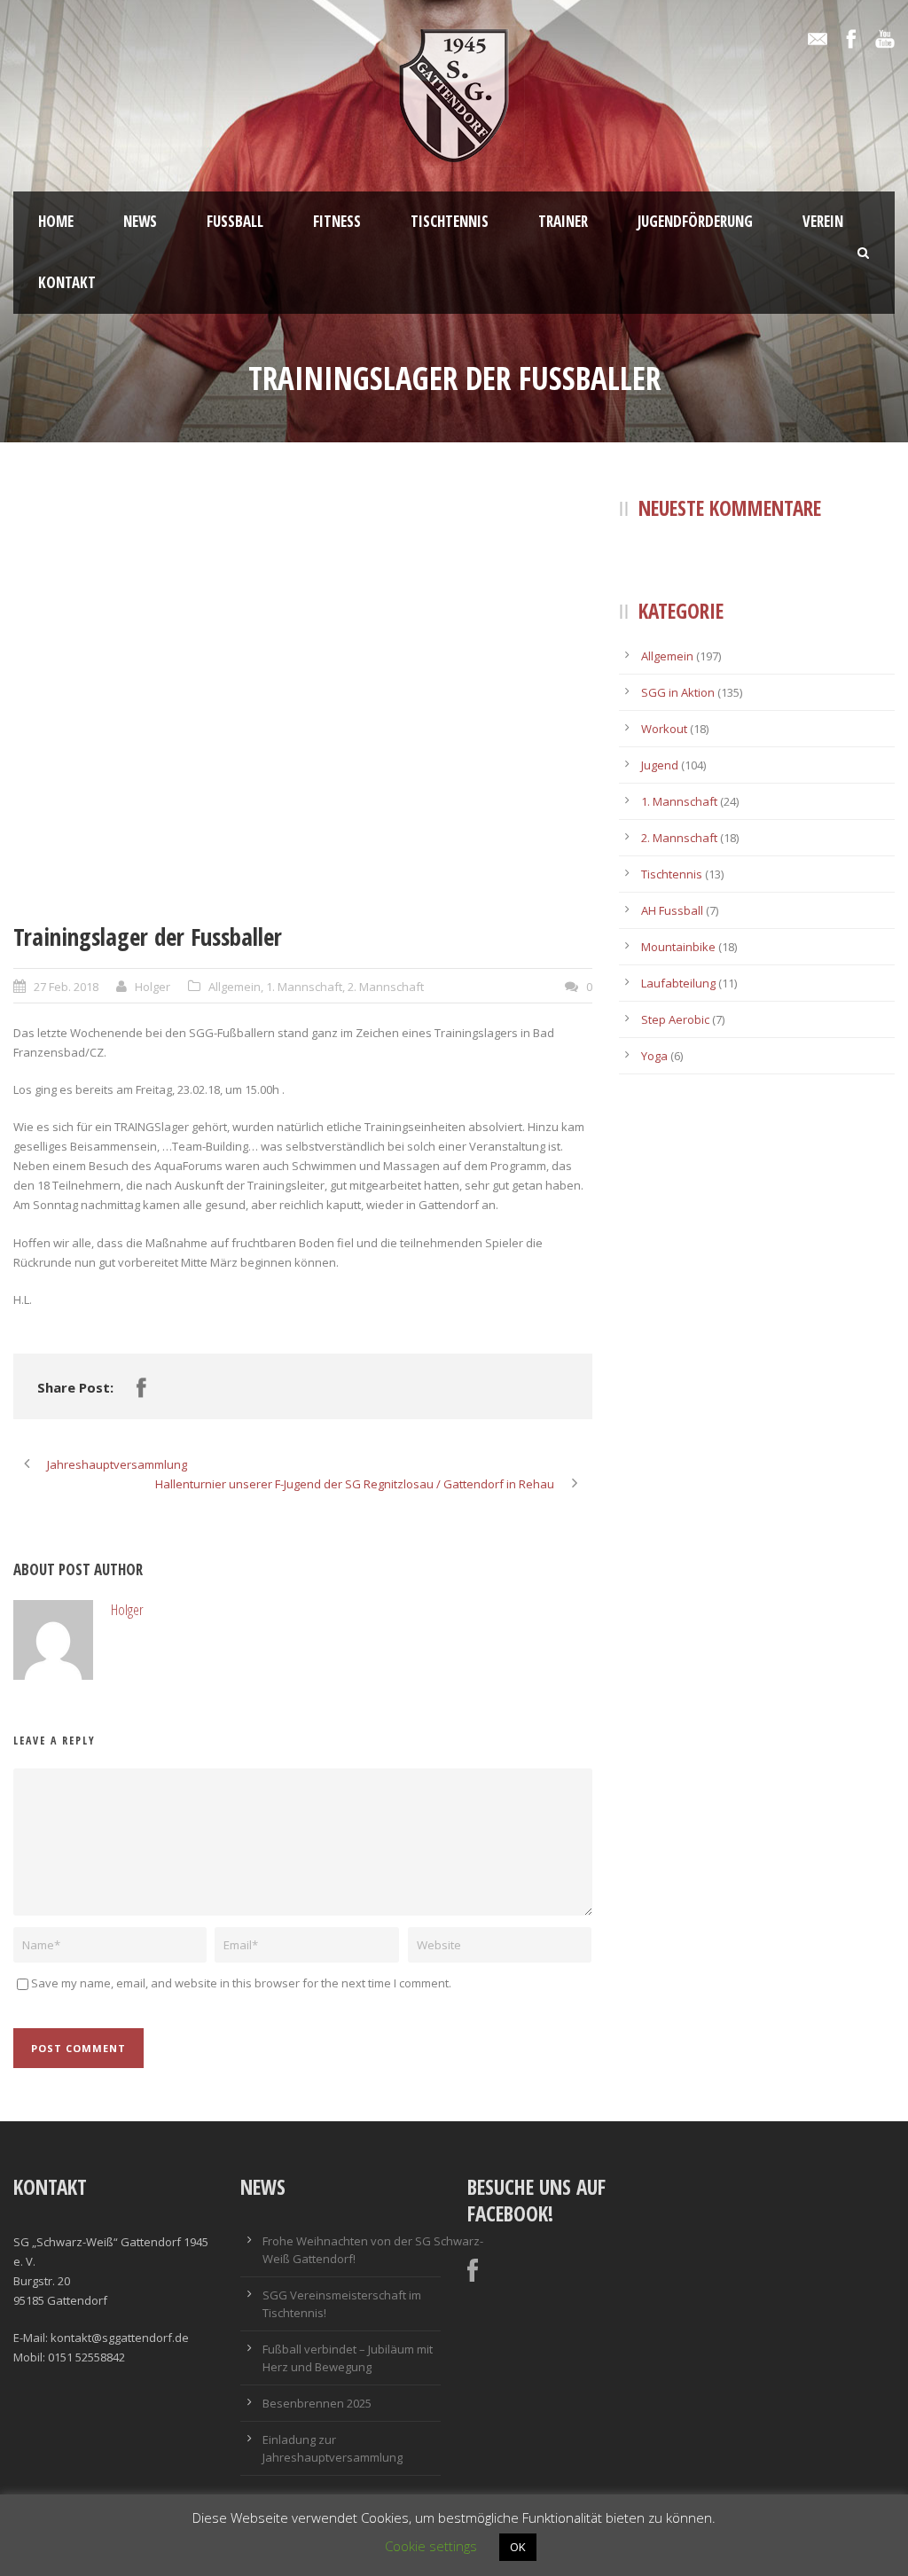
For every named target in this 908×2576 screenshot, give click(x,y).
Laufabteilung (678, 983)
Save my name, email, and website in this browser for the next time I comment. (241, 1983)
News (140, 221)
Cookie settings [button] (431, 2546)
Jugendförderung (695, 221)
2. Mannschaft (386, 987)
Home (56, 221)
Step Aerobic (675, 1019)
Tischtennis (450, 221)
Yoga (654, 1056)
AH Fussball (672, 910)
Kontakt (67, 282)
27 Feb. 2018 (66, 987)
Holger (153, 987)
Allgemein (235, 987)
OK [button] (518, 2547)
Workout (664, 729)
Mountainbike (678, 947)
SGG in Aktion (678, 692)
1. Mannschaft (304, 987)
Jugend (660, 765)
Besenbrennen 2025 (317, 2403)
